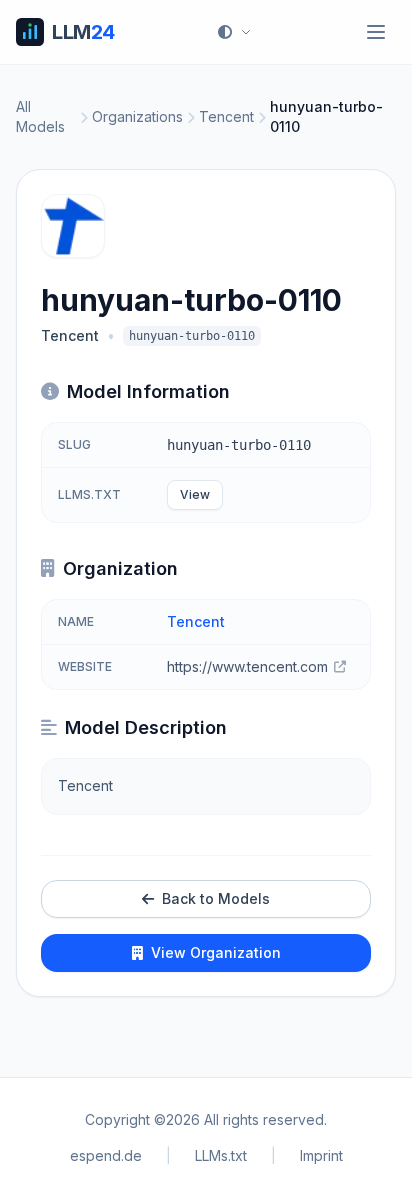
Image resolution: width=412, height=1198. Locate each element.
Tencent (226, 116)
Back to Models (216, 898)
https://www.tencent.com (247, 666)
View (195, 494)
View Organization (216, 952)
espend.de (106, 1155)
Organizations (137, 116)
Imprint (321, 1155)
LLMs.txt (221, 1155)
